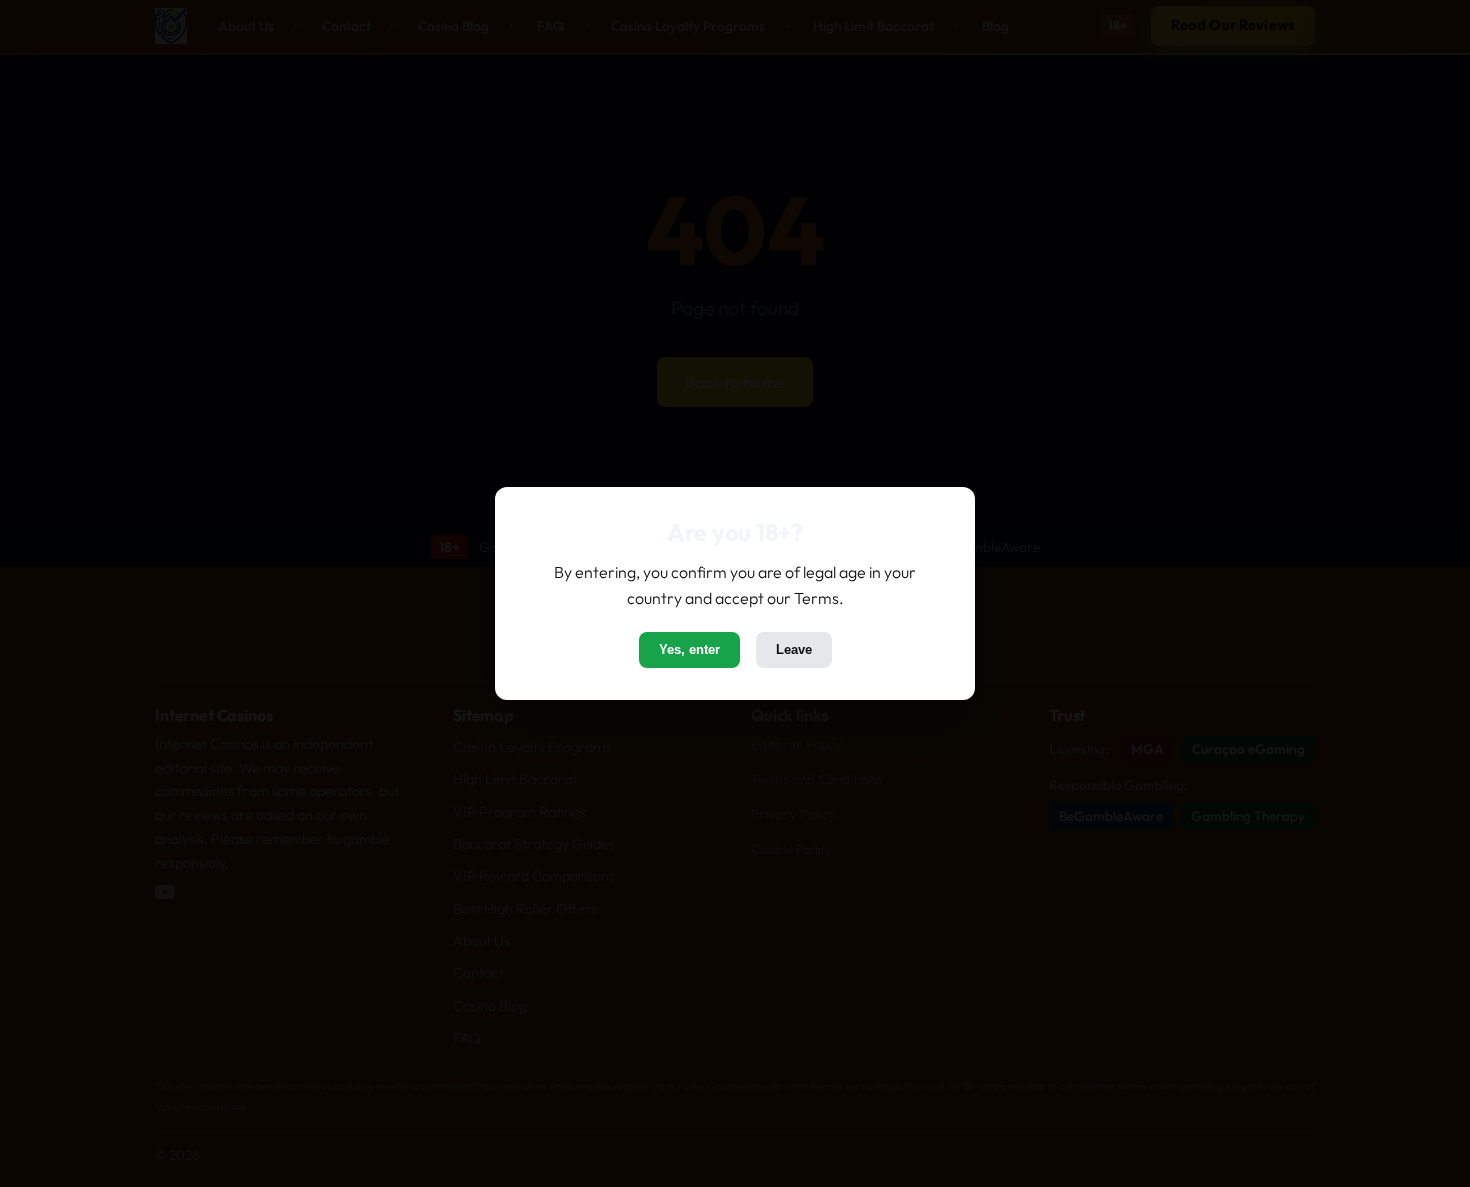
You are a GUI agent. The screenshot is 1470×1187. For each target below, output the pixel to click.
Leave (794, 649)
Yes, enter (689, 649)
